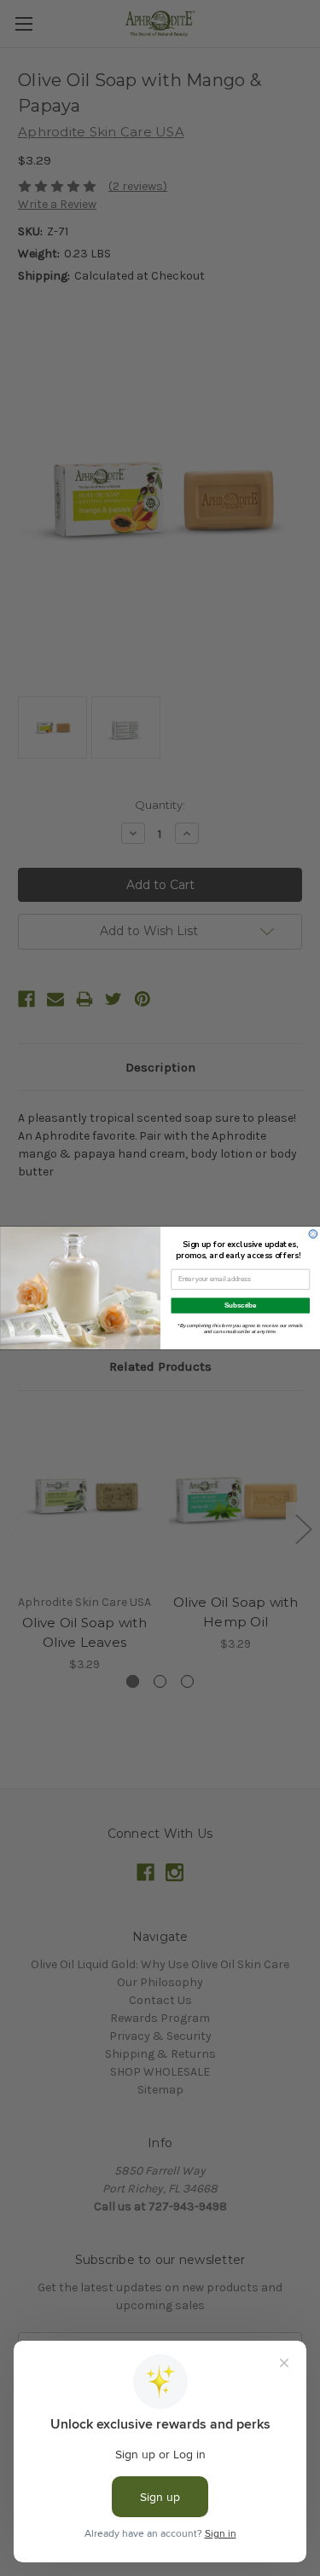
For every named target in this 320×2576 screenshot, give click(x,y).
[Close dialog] (313, 1234)
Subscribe (241, 1305)
